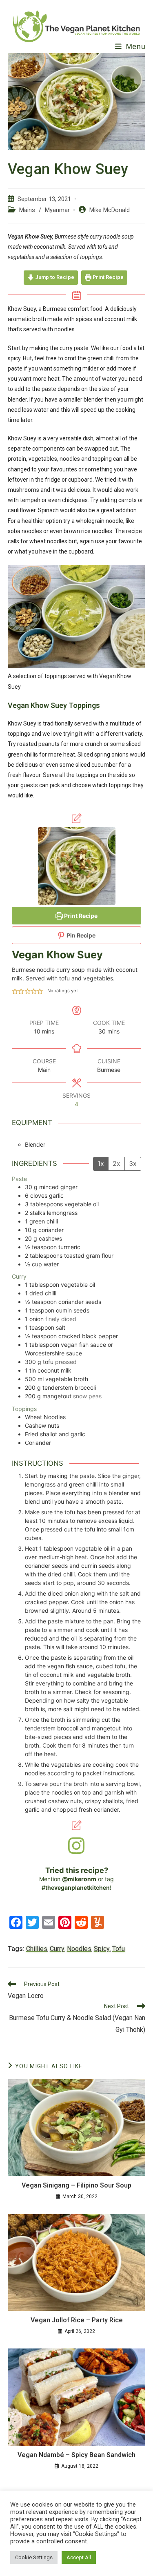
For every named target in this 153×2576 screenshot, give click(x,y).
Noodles (79, 1949)
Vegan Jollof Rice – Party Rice (77, 2320)
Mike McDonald (110, 210)
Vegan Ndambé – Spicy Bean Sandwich (76, 2455)
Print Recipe (108, 277)
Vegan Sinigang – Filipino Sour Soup (76, 2185)
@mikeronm (79, 1879)
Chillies (37, 1949)
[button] (15, 991)
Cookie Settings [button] (34, 2557)
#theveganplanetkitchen (76, 1887)
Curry (57, 1949)
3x (133, 1163)
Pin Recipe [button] (80, 935)
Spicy (102, 1949)
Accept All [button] (79, 2557)
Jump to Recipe (54, 277)
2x (116, 1163)
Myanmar (57, 210)
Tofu (119, 1949)
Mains (27, 210)
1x (101, 1163)
